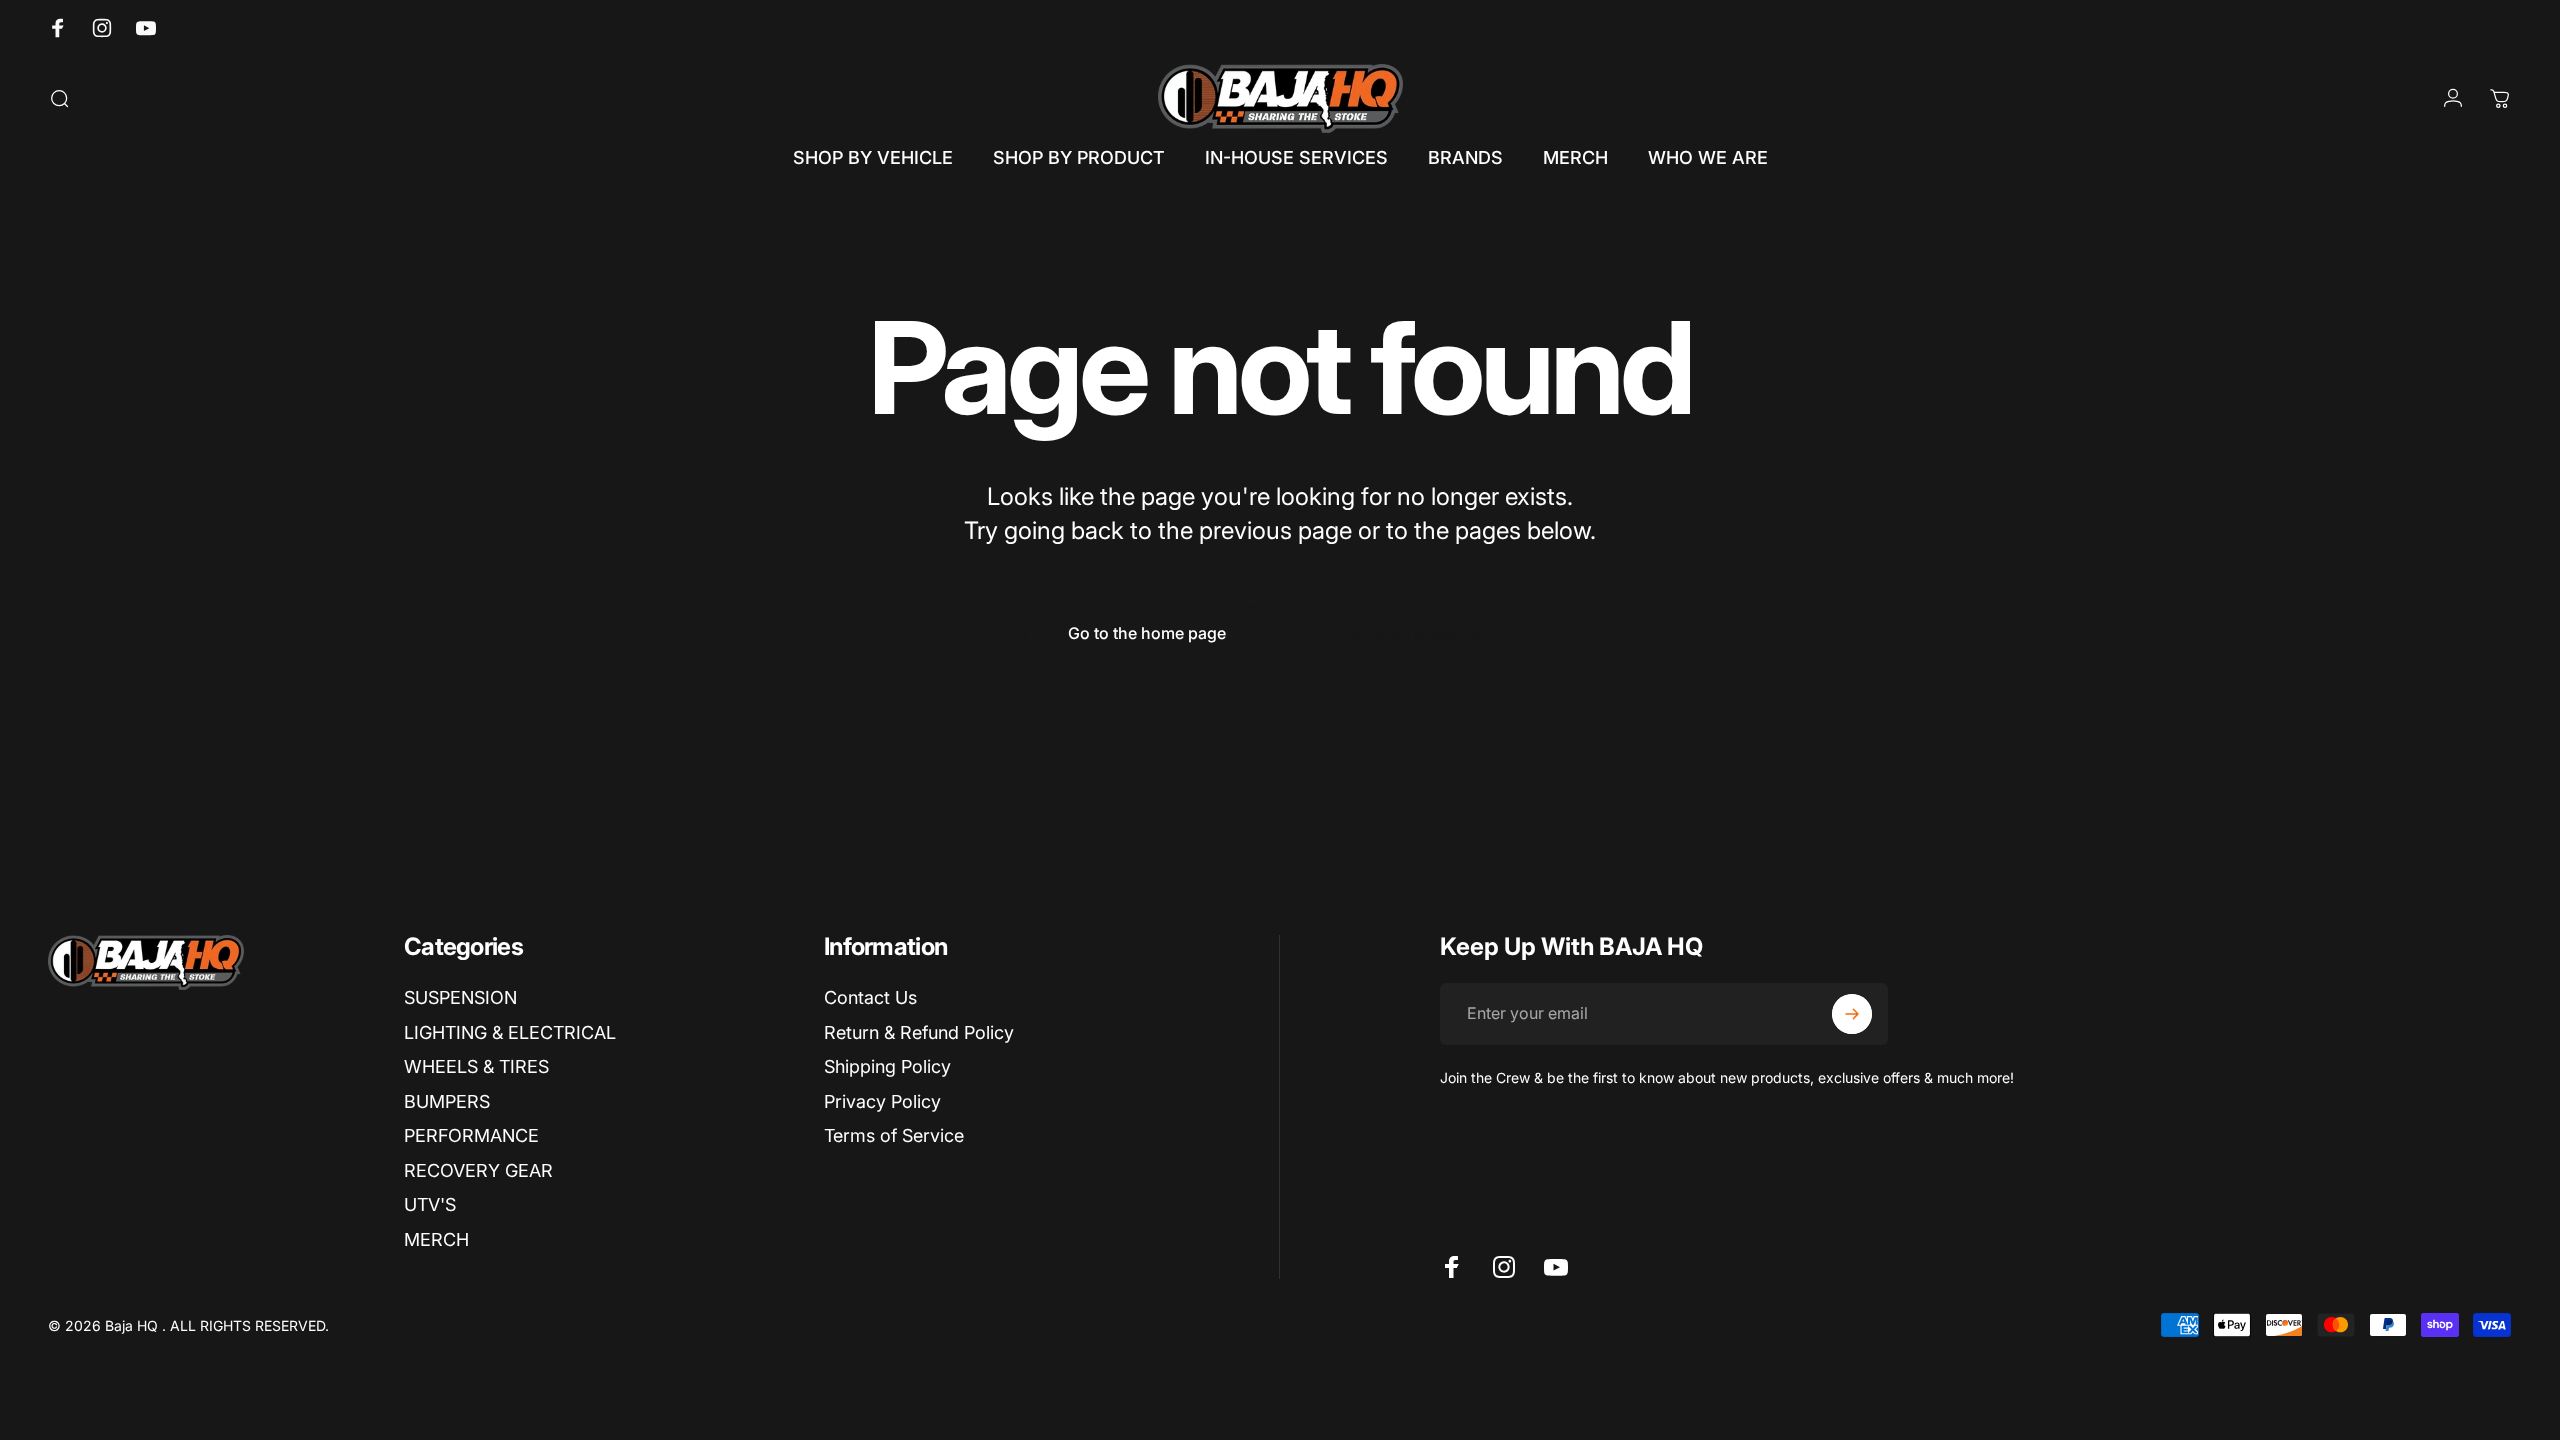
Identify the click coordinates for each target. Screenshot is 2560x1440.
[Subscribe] (1852, 1014)
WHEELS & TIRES (476, 1066)
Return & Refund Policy (919, 1032)
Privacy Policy (882, 1101)
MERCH (436, 1239)
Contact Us (870, 997)
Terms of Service (894, 1135)
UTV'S (430, 1204)
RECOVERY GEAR (478, 1170)
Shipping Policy (887, 1066)
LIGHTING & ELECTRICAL (510, 1032)
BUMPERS (447, 1101)
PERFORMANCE (471, 1135)
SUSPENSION (460, 997)
